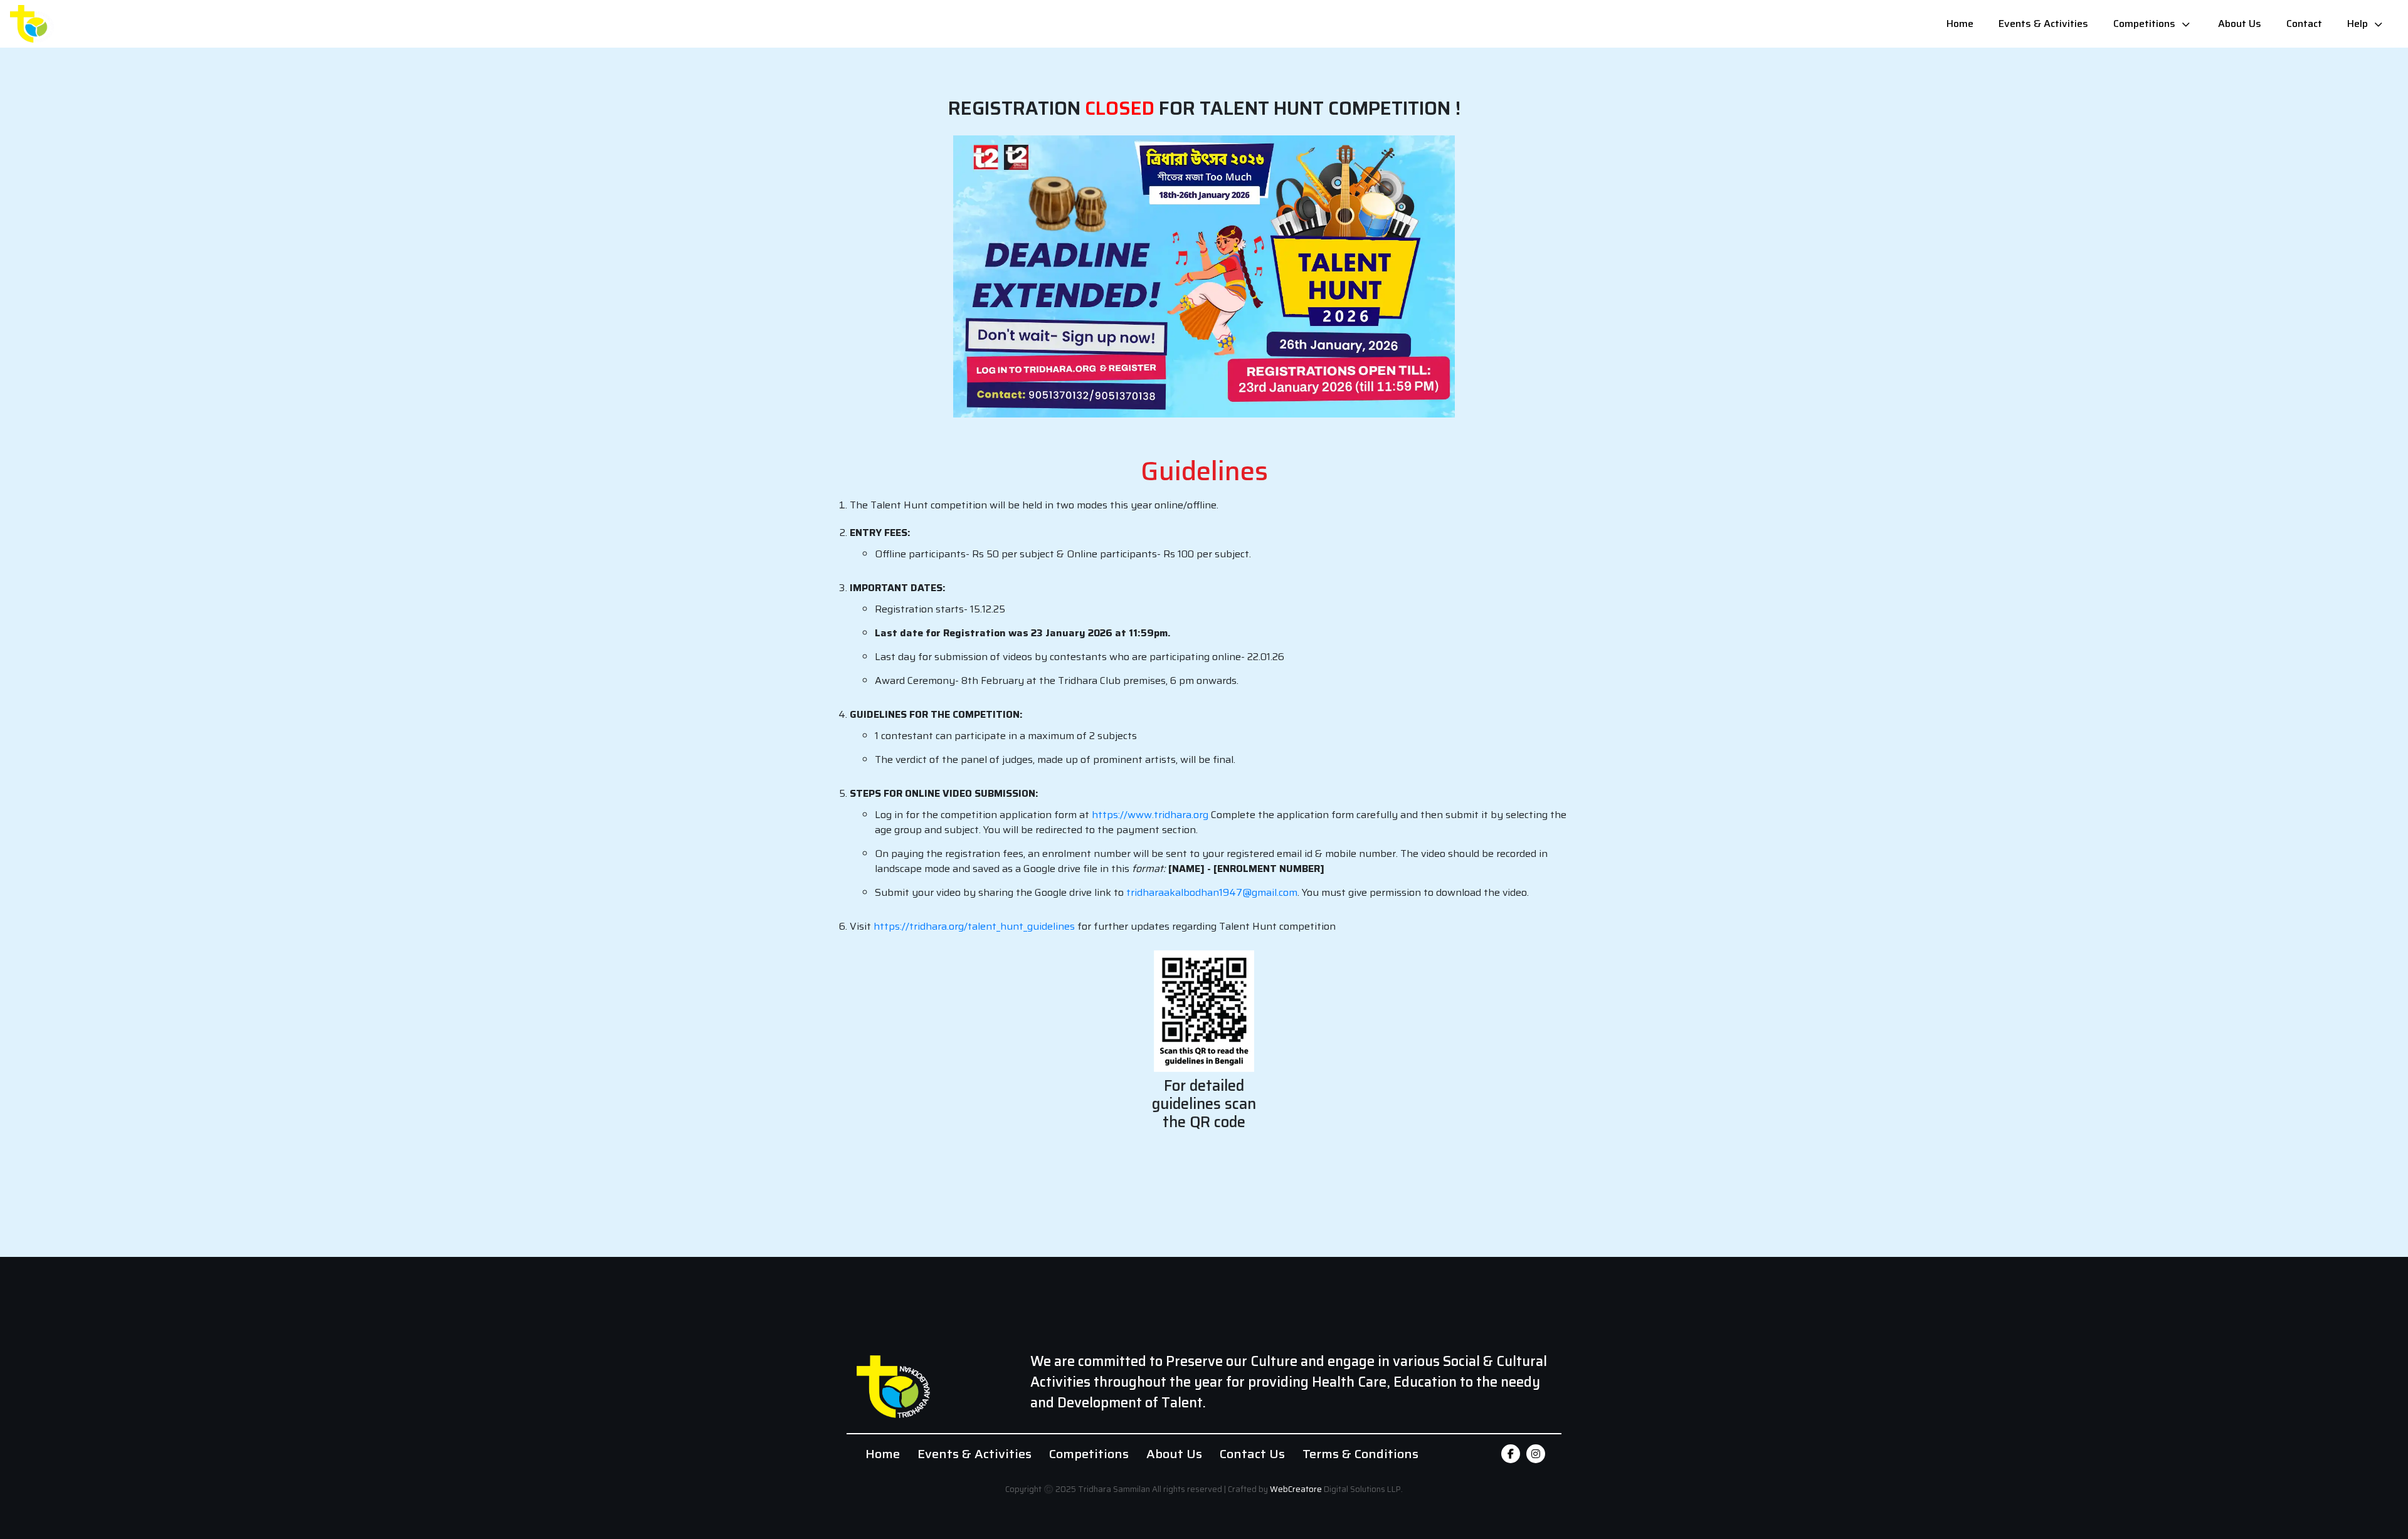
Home (1960, 24)
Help (2358, 24)
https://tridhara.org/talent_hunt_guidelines (974, 926)
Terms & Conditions (1360, 1454)
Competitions (2144, 24)
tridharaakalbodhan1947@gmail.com (1212, 892)
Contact (2304, 24)
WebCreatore (1296, 1489)
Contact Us (1252, 1454)
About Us (2240, 24)
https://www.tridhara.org (1150, 815)
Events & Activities (2043, 24)
